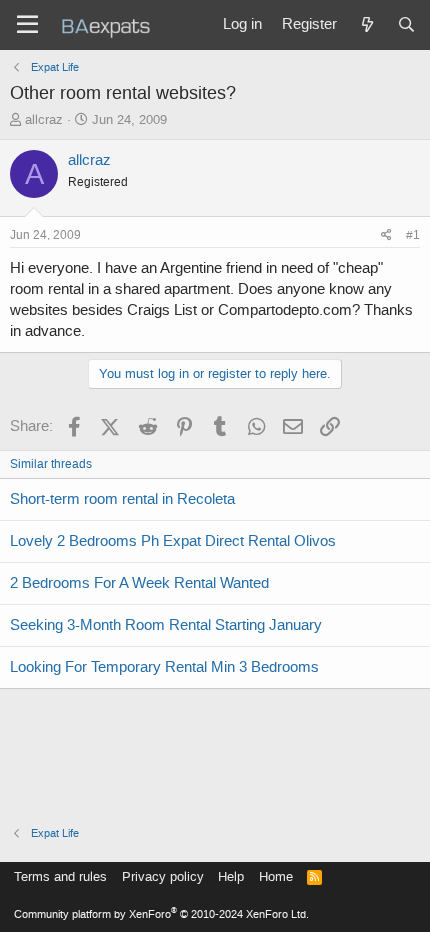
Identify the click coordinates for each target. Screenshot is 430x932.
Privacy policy (163, 876)
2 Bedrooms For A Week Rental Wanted (139, 583)
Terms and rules (60, 876)
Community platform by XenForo (161, 914)
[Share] (386, 235)
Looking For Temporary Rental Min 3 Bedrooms (164, 667)
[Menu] (27, 25)
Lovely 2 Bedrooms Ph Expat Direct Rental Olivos (173, 541)
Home (276, 876)
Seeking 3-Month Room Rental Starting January (166, 625)
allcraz (44, 119)
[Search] (406, 25)
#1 (413, 235)
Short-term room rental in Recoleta (122, 499)
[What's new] (366, 25)
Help (231, 876)
